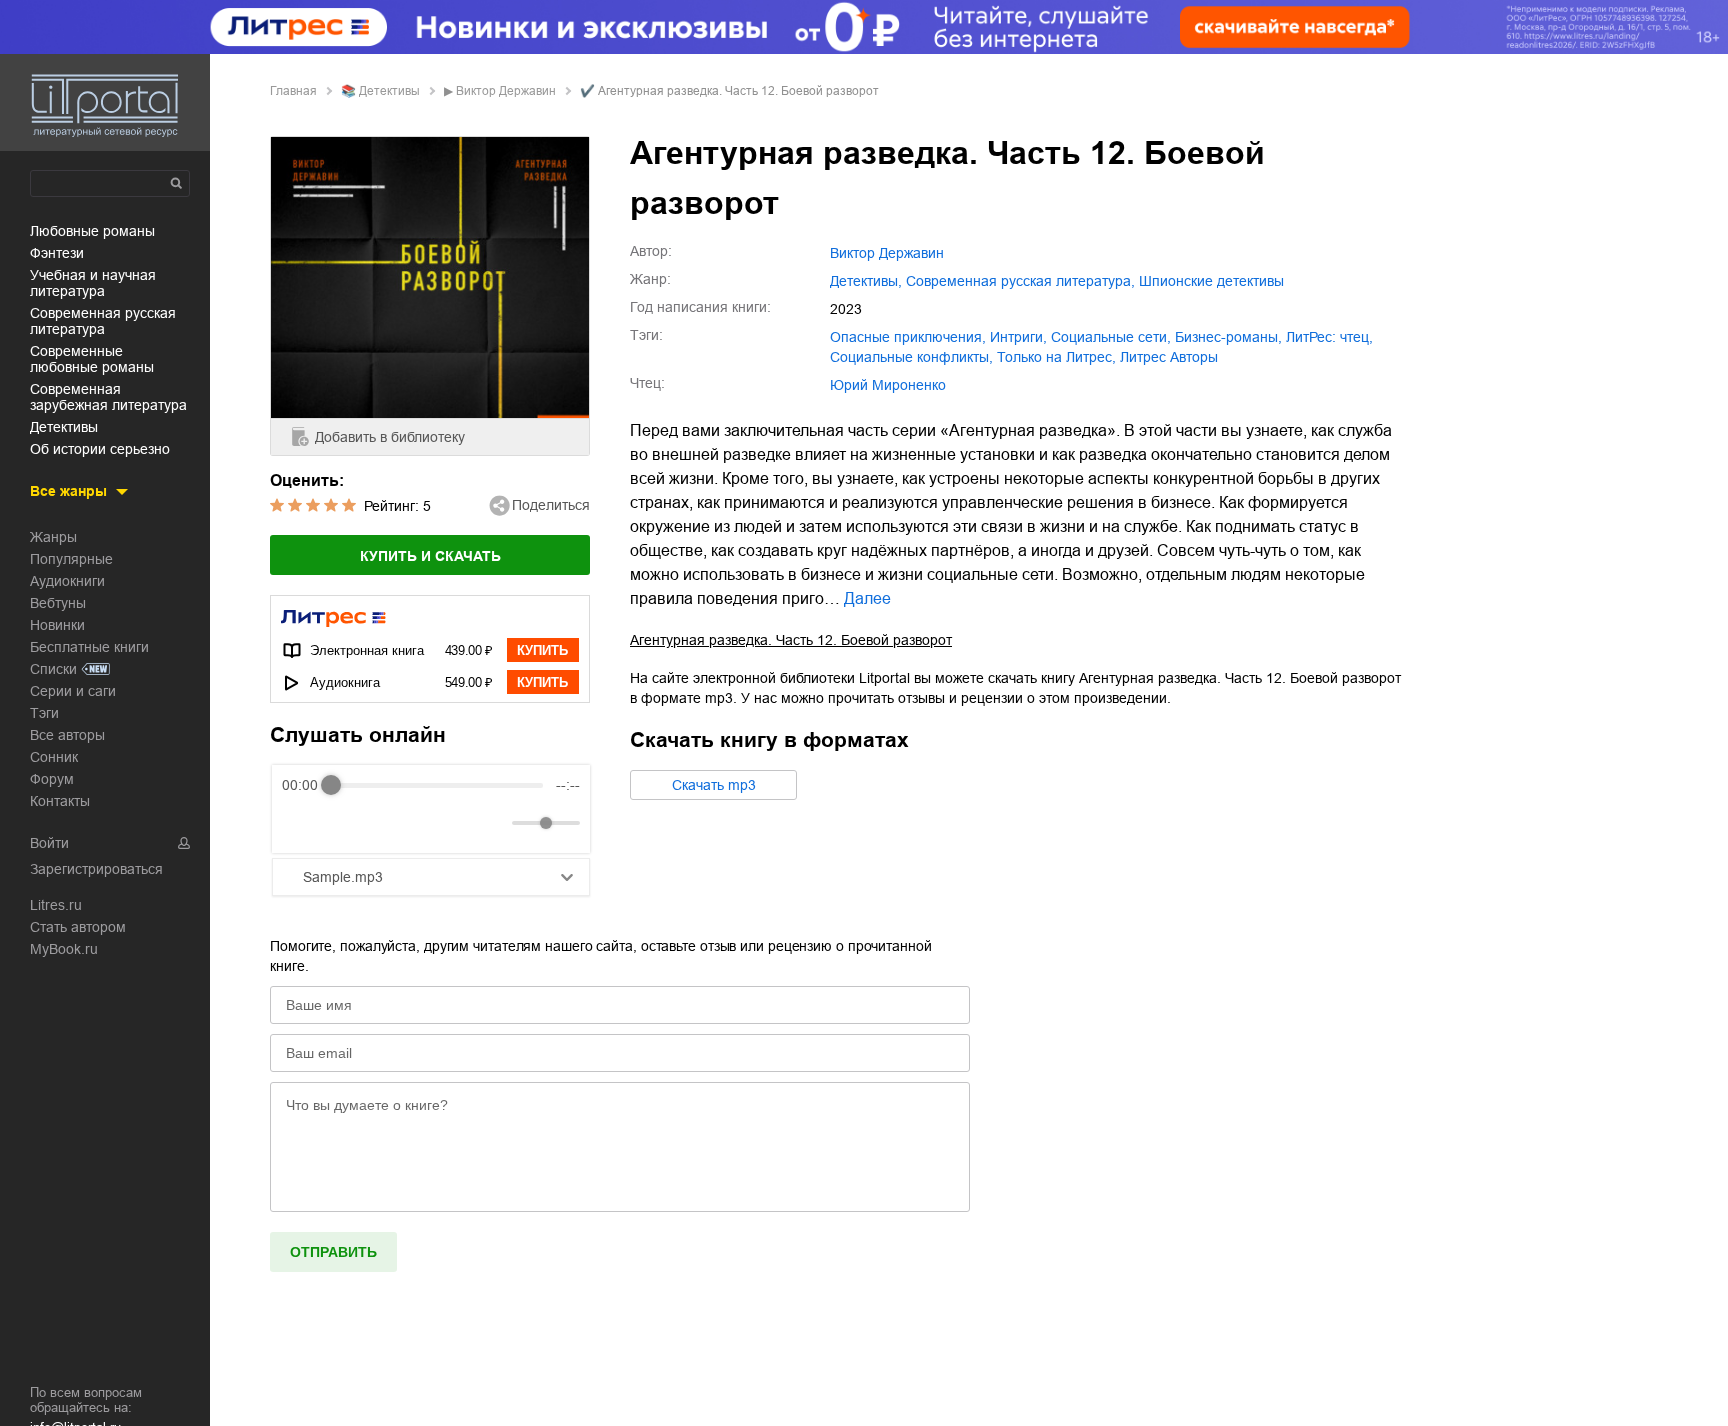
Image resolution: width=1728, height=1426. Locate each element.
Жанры (53, 537)
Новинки (57, 625)
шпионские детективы (1211, 281)
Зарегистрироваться (96, 869)
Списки (53, 669)
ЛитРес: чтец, (1329, 337)
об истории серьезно (100, 449)
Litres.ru (56, 905)
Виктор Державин (506, 91)
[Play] (346, 823)
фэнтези (57, 253)
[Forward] (389, 823)
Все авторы (67, 735)
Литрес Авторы (1169, 357)
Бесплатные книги (89, 647)
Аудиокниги (67, 581)
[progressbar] (437, 785)
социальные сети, (1111, 337)
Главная (293, 91)
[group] (431, 809)
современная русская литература (103, 321)
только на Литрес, (1056, 357)
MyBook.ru (64, 949)
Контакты (60, 801)
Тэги (44, 713)
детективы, (866, 281)
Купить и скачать (430, 556)
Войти (49, 843)
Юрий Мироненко (888, 385)
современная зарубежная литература (108, 397)
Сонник (54, 757)
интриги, (1018, 337)
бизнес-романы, (1228, 337)
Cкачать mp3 (714, 785)
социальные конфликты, (911, 357)
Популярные (71, 559)
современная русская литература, (1020, 281)
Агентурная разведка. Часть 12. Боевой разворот (791, 640)
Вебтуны (58, 603)
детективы (64, 427)
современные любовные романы (92, 359)
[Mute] (493, 823)
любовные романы (92, 231)
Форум (52, 779)
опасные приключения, (908, 337)
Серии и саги (73, 691)
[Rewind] (302, 823)
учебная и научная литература (93, 283)
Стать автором (78, 927)
